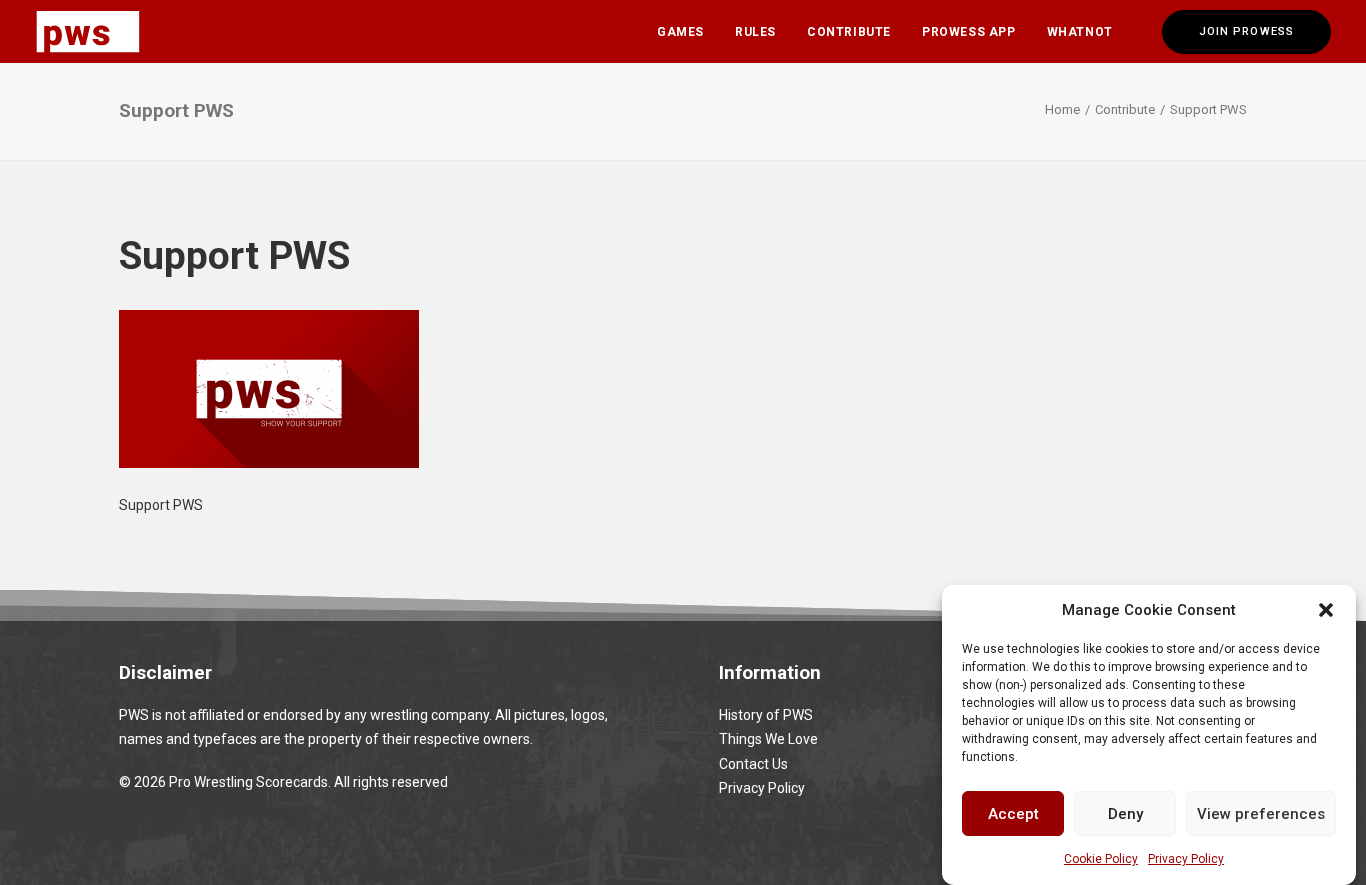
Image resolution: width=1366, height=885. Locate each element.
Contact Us (753, 764)
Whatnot (1080, 32)
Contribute (849, 32)
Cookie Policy (1101, 859)
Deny (1125, 813)
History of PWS (766, 715)
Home (1062, 109)
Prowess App (969, 32)
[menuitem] (680, 31)
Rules (755, 32)
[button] (1326, 610)
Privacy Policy (1186, 859)
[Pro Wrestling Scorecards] (88, 31)
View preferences (1261, 813)
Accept (1013, 813)
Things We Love (768, 739)
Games (680, 32)
